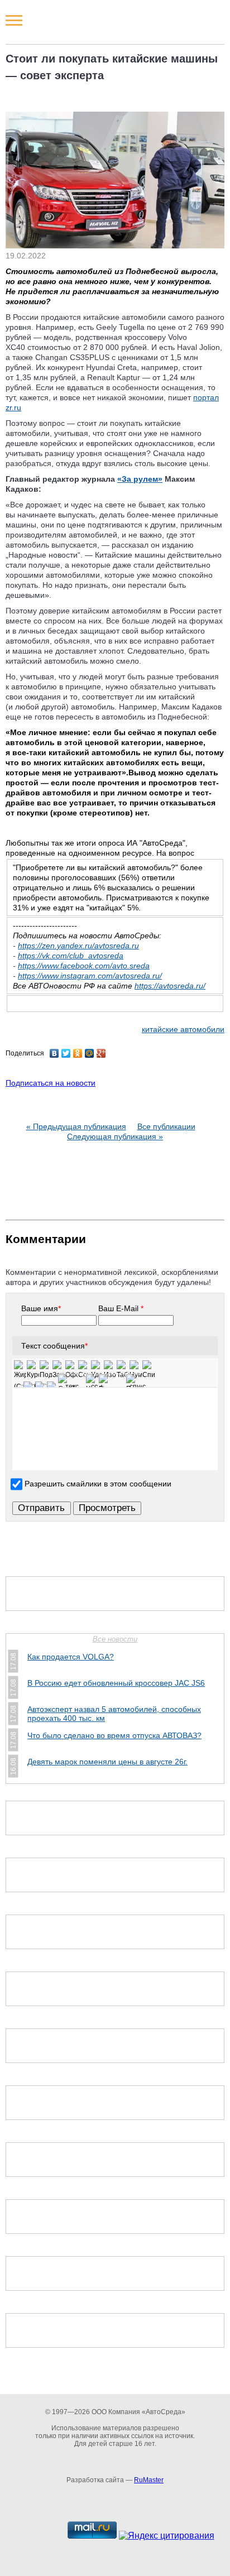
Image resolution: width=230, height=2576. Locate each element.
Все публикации (166, 1126)
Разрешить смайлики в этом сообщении (98, 1484)
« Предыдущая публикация (76, 1126)
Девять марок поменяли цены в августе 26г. (107, 1762)
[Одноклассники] (78, 1053)
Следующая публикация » (115, 1136)
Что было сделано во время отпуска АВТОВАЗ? (114, 1735)
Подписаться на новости (51, 1083)
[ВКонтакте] (54, 1053)
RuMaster (149, 2480)
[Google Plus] (101, 1053)
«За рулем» (140, 479)
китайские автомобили (183, 1029)
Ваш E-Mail (121, 1308)
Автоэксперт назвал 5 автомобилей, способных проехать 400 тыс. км (114, 1714)
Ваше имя (41, 1308)
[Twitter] (66, 1053)
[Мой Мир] (90, 1053)
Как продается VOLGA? (71, 1657)
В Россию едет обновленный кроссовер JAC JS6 (116, 1683)
